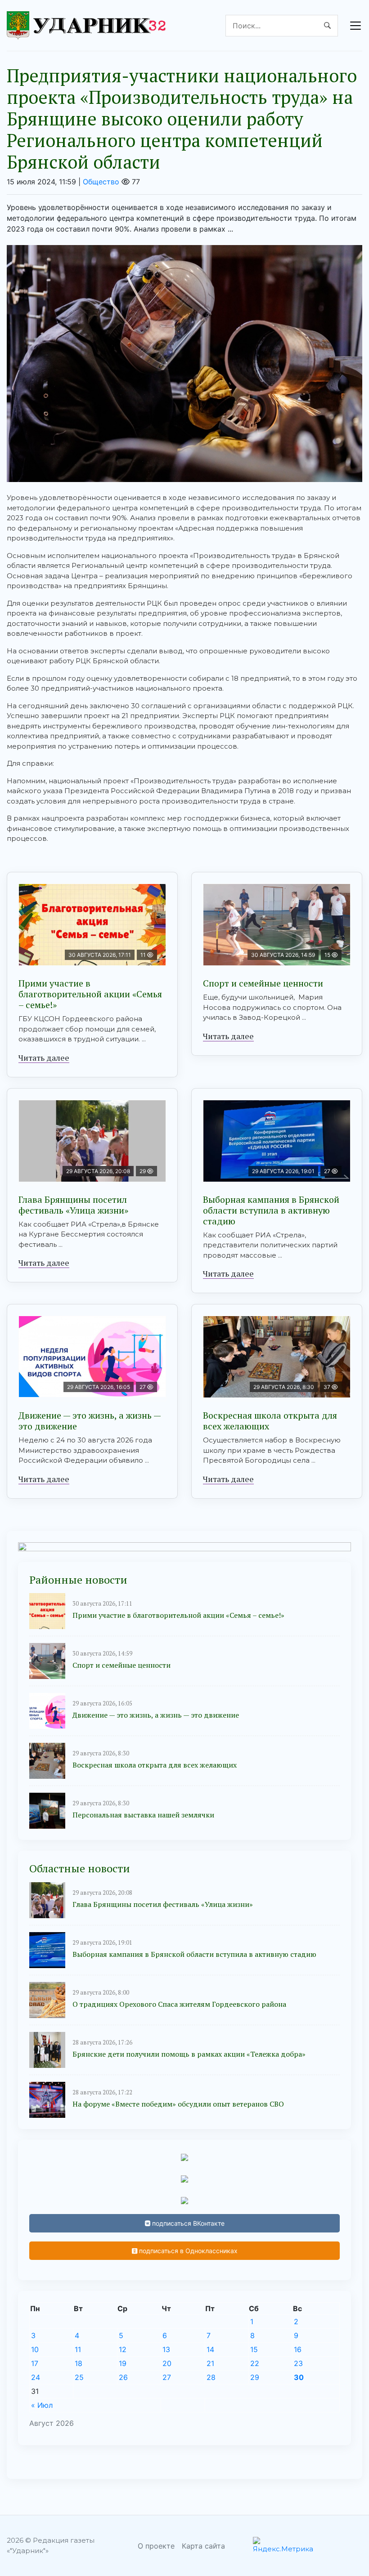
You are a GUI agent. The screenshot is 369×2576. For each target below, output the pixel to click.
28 (211, 2377)
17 (35, 2363)
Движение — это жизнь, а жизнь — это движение (90, 1421)
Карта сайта (203, 2546)
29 (255, 2377)
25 (79, 2377)
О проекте (156, 2546)
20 (167, 2363)
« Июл (42, 2405)
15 (254, 2349)
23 (298, 2363)
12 (123, 2349)
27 (167, 2377)
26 (123, 2377)
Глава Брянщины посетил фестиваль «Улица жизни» (73, 1205)
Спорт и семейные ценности (263, 983)
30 (299, 2377)
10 (35, 2349)
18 (79, 2363)
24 (36, 2377)
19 (123, 2363)
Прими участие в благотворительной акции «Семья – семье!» (90, 994)
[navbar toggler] (355, 26)
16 (298, 2349)
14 (210, 2349)
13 (166, 2349)
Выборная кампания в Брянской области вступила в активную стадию (271, 1210)
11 (78, 2349)
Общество (101, 182)
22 (255, 2363)
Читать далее (44, 1058)
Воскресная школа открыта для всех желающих (270, 1421)
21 (210, 2363)
